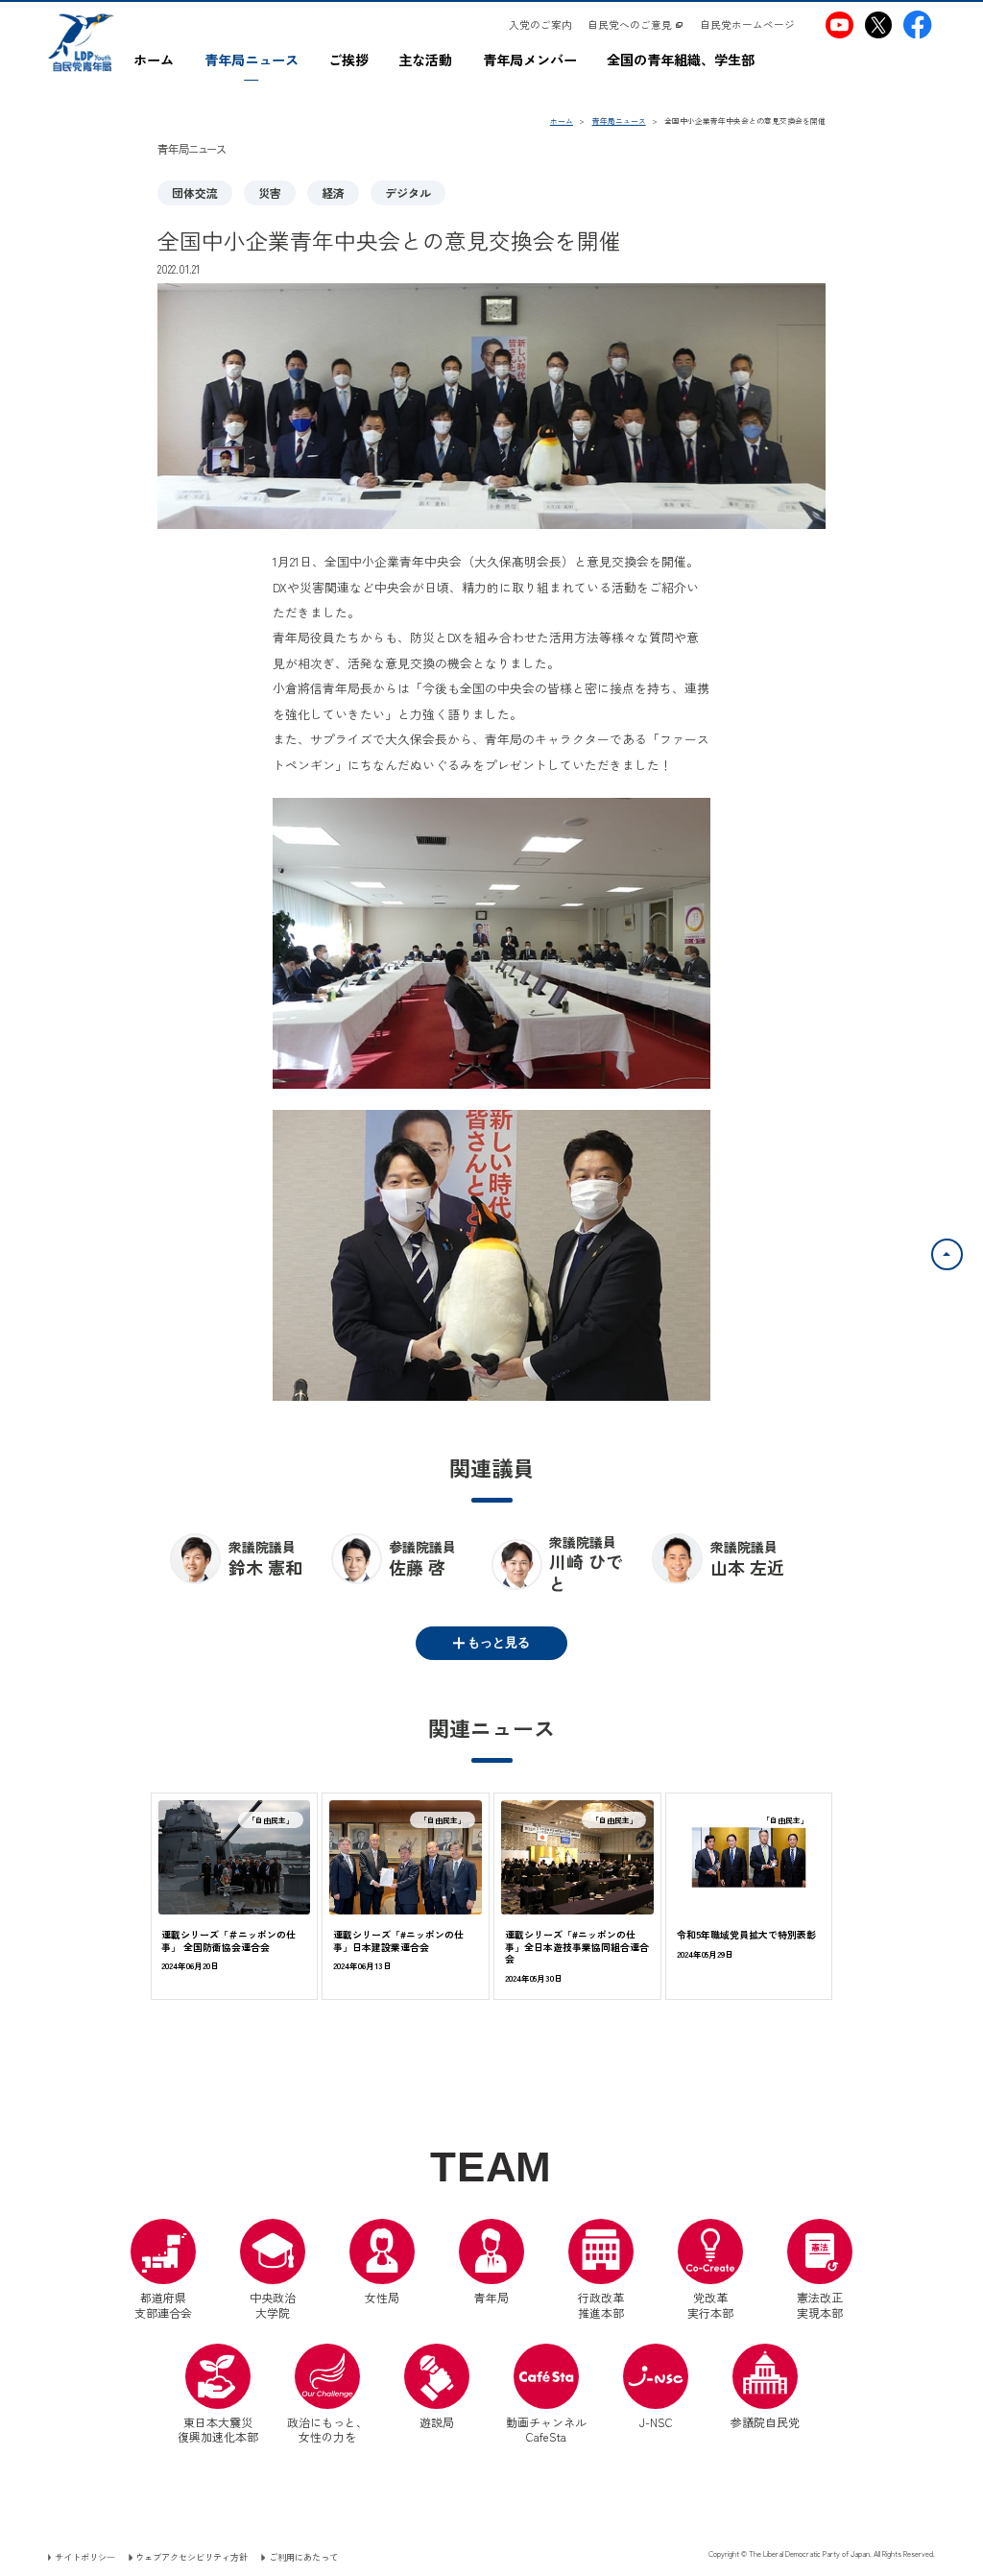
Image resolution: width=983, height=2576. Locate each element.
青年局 (491, 2297)
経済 (333, 193)
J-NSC (656, 2422)
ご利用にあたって (303, 2557)
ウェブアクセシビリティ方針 (192, 2557)
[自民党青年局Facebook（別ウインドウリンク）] (917, 24)
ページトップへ (962, 1250)
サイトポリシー (85, 2557)
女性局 (382, 2297)
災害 (270, 193)
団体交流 (195, 193)
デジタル (408, 193)
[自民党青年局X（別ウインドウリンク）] (878, 24)
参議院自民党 (765, 2387)
